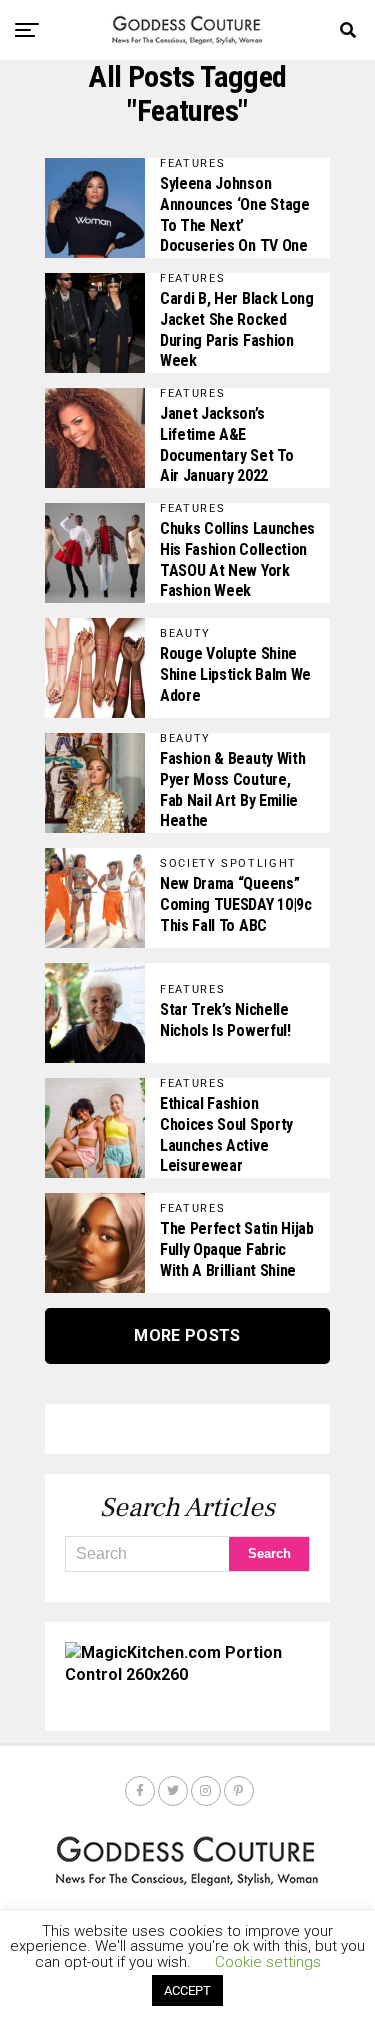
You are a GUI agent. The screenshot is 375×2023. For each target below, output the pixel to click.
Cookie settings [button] (268, 1962)
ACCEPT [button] (187, 1990)
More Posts (187, 1335)
